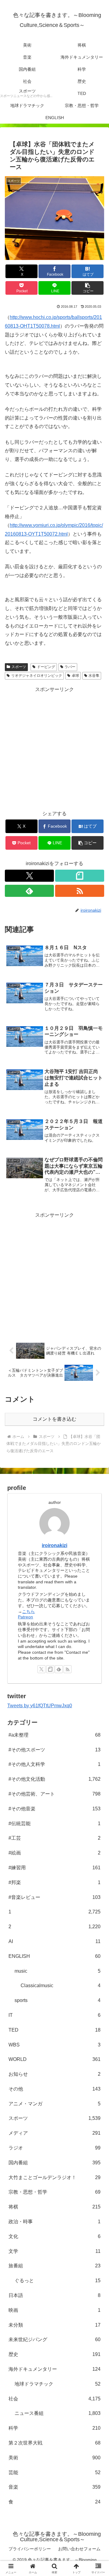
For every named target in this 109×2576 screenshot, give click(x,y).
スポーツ (19, 667)
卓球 (75, 676)
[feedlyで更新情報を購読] (29, 891)
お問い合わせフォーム (79, 2549)
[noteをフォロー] (80, 876)
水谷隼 (94, 676)
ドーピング (46, 667)
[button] (88, 288)
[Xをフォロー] (29, 876)
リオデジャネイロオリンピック (37, 676)
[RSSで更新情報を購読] (80, 891)
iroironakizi (54, 1545)
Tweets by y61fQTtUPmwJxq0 (40, 1706)
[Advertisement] (54, 748)
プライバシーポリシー (30, 2549)
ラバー (70, 667)
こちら (28, 1611)
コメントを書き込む (54, 1419)
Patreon (25, 1617)
